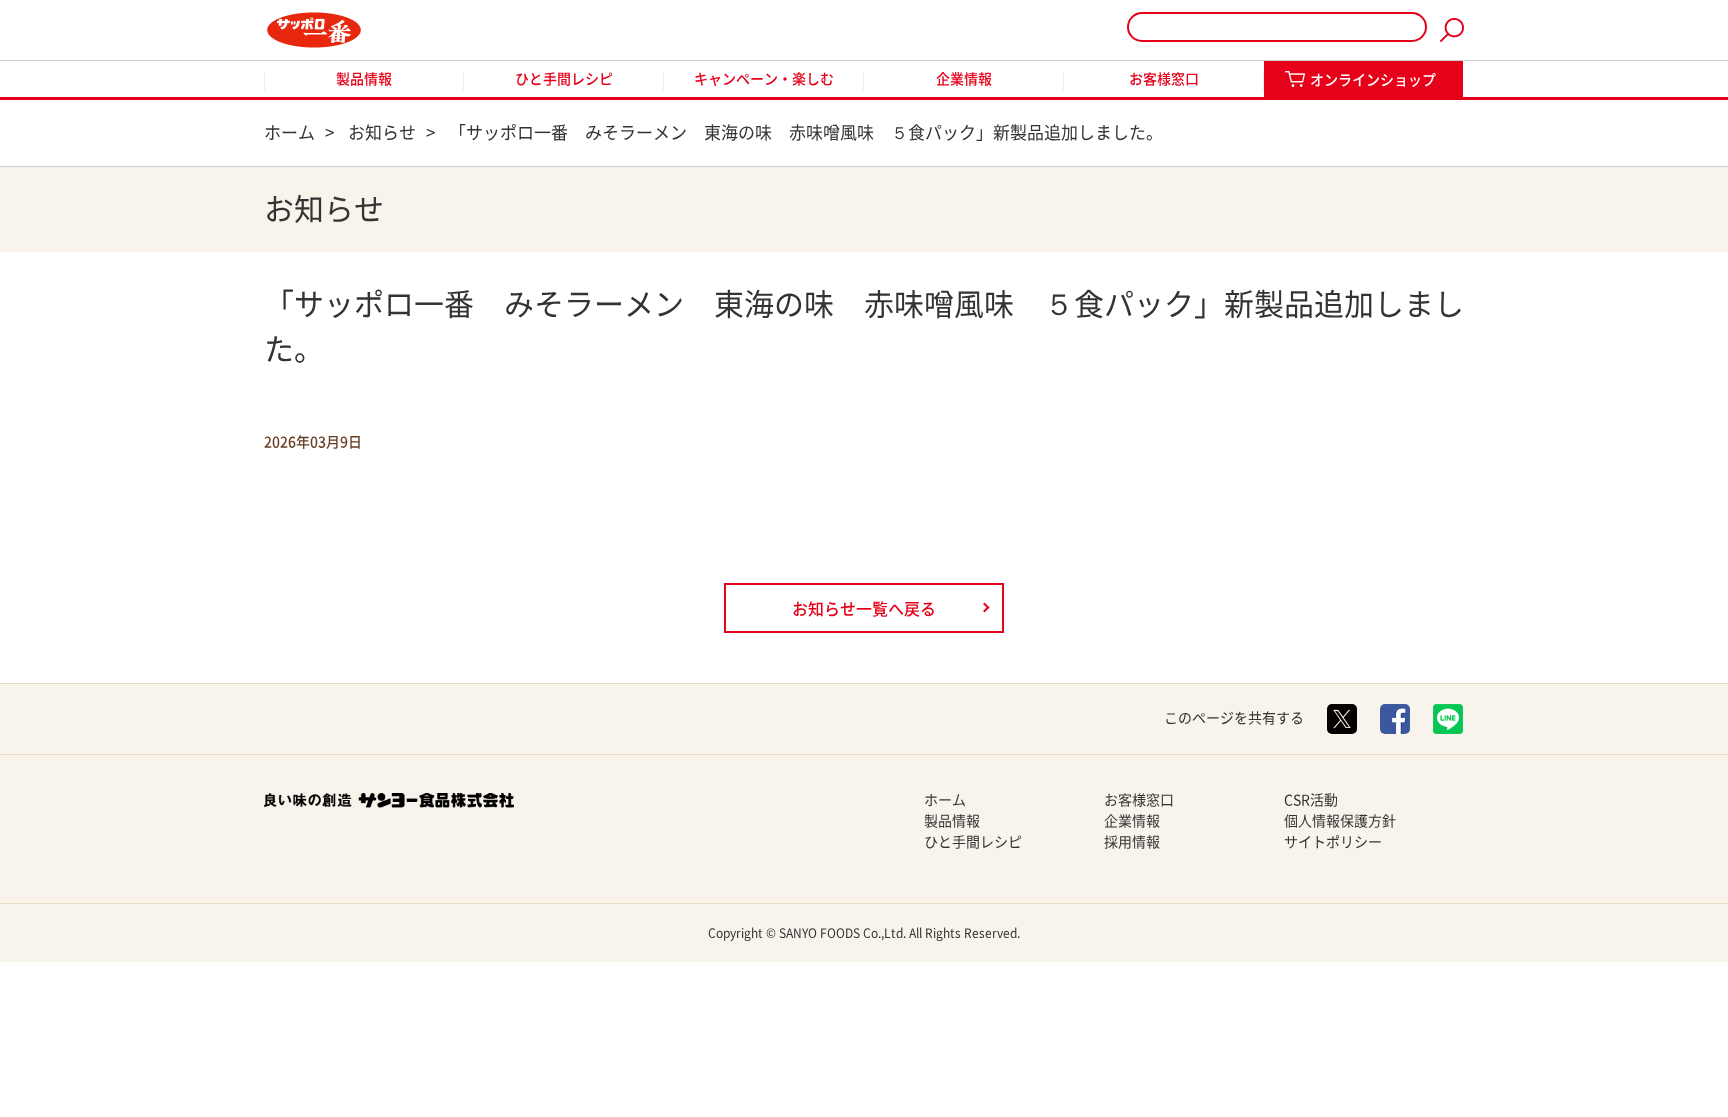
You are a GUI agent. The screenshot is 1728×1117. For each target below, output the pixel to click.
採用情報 (1132, 842)
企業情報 (964, 79)
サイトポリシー (1333, 842)
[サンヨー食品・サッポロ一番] (314, 30)
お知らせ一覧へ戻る (864, 609)
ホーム (945, 800)
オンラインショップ (1373, 80)
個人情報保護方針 (1340, 821)
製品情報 (364, 79)
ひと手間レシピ (564, 79)
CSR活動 (1311, 800)
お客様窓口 (1164, 79)
